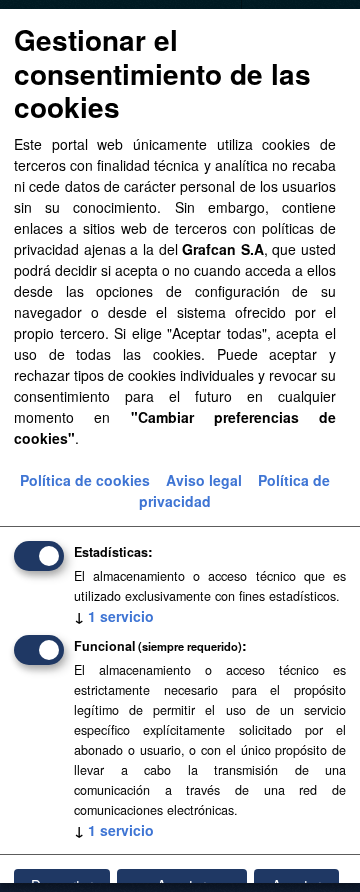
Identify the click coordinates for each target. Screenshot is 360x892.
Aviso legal (204, 480)
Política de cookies (85, 480)
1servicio (114, 616)
